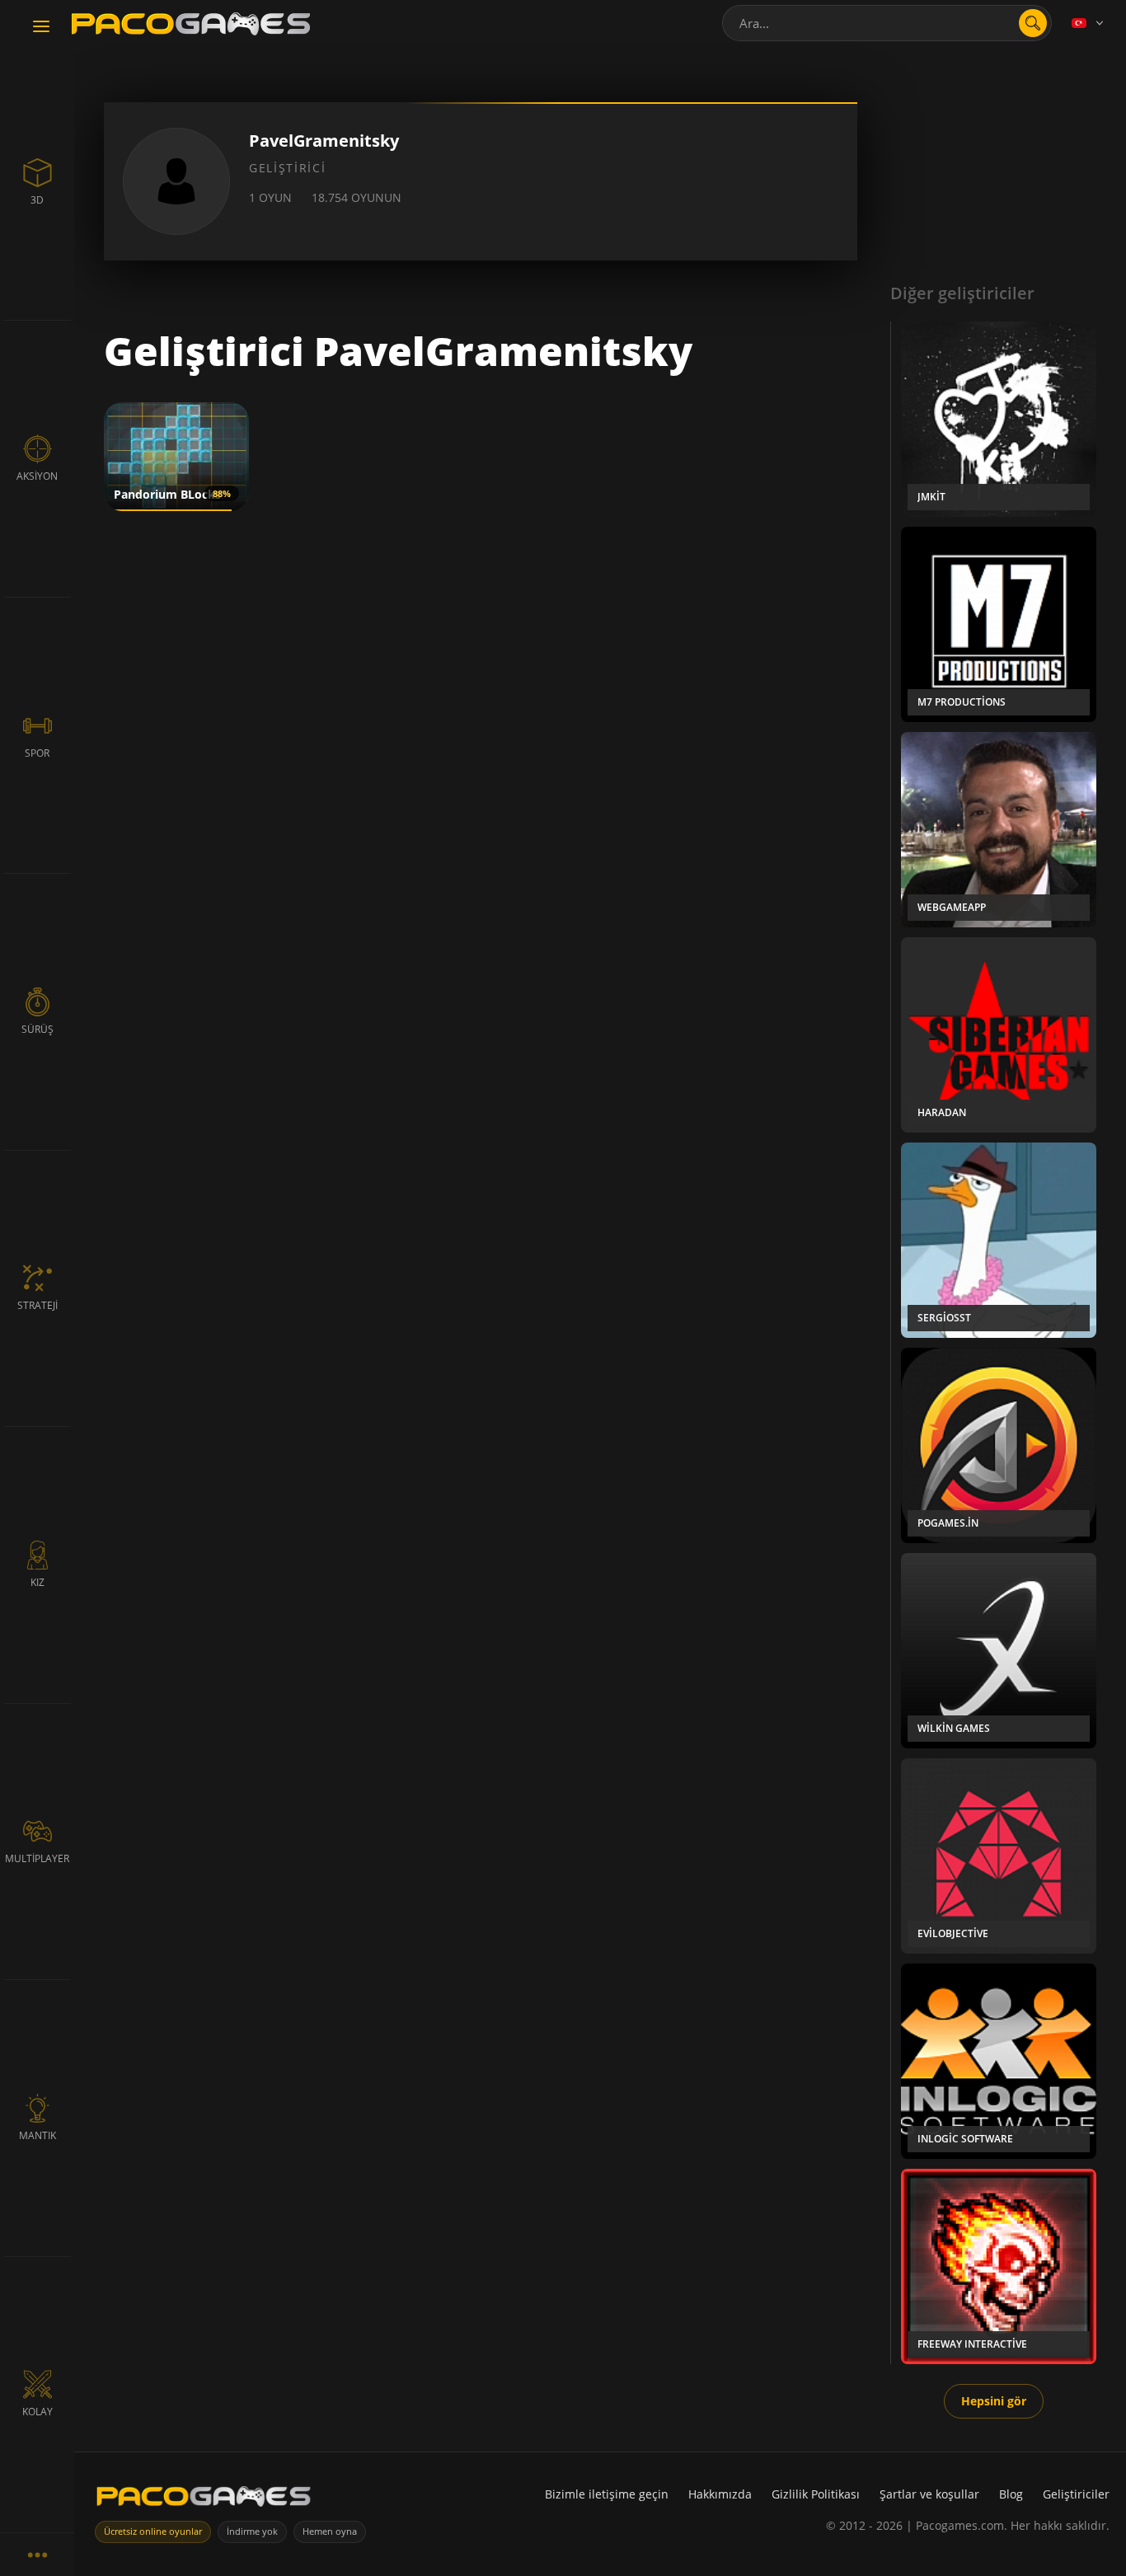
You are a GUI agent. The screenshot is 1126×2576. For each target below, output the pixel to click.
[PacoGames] (204, 2500)
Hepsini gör (994, 2401)
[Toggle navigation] (41, 27)
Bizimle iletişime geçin (607, 2494)
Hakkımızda (720, 2494)
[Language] (1089, 23)
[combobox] (887, 23)
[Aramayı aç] (1033, 23)
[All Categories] (37, 2554)
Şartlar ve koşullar (929, 2494)
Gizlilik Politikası (816, 2494)
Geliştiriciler (1076, 2494)
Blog (1011, 2494)
